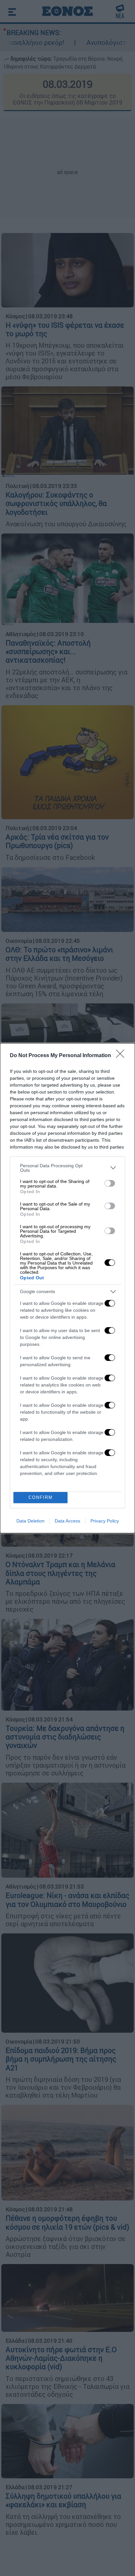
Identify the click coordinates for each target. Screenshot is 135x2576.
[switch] (110, 1183)
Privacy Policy (105, 1521)
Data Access (67, 1521)
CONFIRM (41, 1497)
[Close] (122, 1056)
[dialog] (67, 1288)
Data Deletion (30, 1521)
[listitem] (67, 1168)
